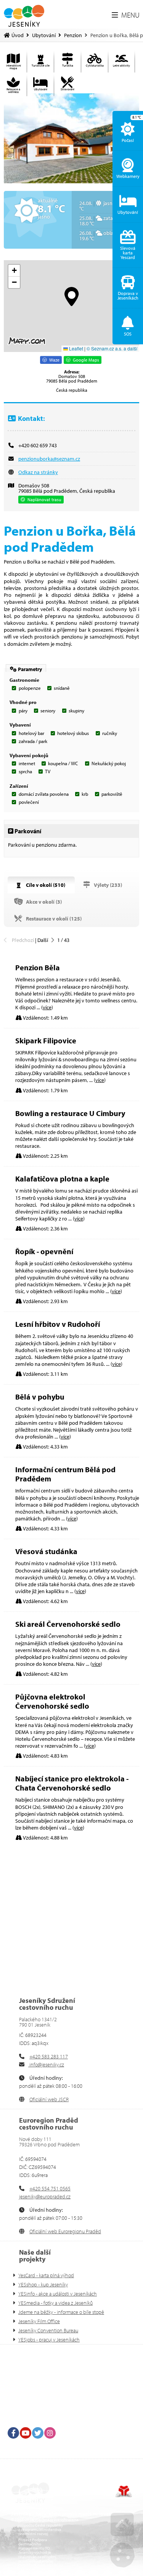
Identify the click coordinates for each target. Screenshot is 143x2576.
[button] (126, 15)
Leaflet (76, 348)
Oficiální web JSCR (49, 2099)
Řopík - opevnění (44, 1251)
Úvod (24, 15)
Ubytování (44, 35)
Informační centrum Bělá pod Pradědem (65, 1474)
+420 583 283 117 (49, 2056)
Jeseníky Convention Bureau (48, 2330)
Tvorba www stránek (124, 2491)
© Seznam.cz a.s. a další (112, 348)
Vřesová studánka (46, 1551)
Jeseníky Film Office (39, 2321)
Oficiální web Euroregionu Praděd (65, 2231)
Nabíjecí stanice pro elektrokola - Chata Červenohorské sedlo (72, 1783)
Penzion (73, 35)
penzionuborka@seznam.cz (49, 459)
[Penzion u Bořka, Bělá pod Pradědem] (71, 138)
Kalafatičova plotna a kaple (62, 1179)
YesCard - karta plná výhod (46, 2275)
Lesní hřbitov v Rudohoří (58, 1324)
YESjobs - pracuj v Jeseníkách (49, 2340)
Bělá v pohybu (40, 1397)
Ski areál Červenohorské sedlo (68, 1624)
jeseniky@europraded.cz (45, 2196)
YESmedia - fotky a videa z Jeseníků (55, 2303)
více (47, 1007)
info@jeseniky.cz (46, 2064)
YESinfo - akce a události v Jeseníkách (58, 2294)
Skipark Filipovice (46, 1040)
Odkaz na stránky (38, 472)
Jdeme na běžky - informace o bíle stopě (61, 2312)
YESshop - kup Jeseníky (43, 2284)
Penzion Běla (38, 967)
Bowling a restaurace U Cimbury (70, 1113)
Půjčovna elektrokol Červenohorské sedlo (52, 1701)
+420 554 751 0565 (50, 2188)
